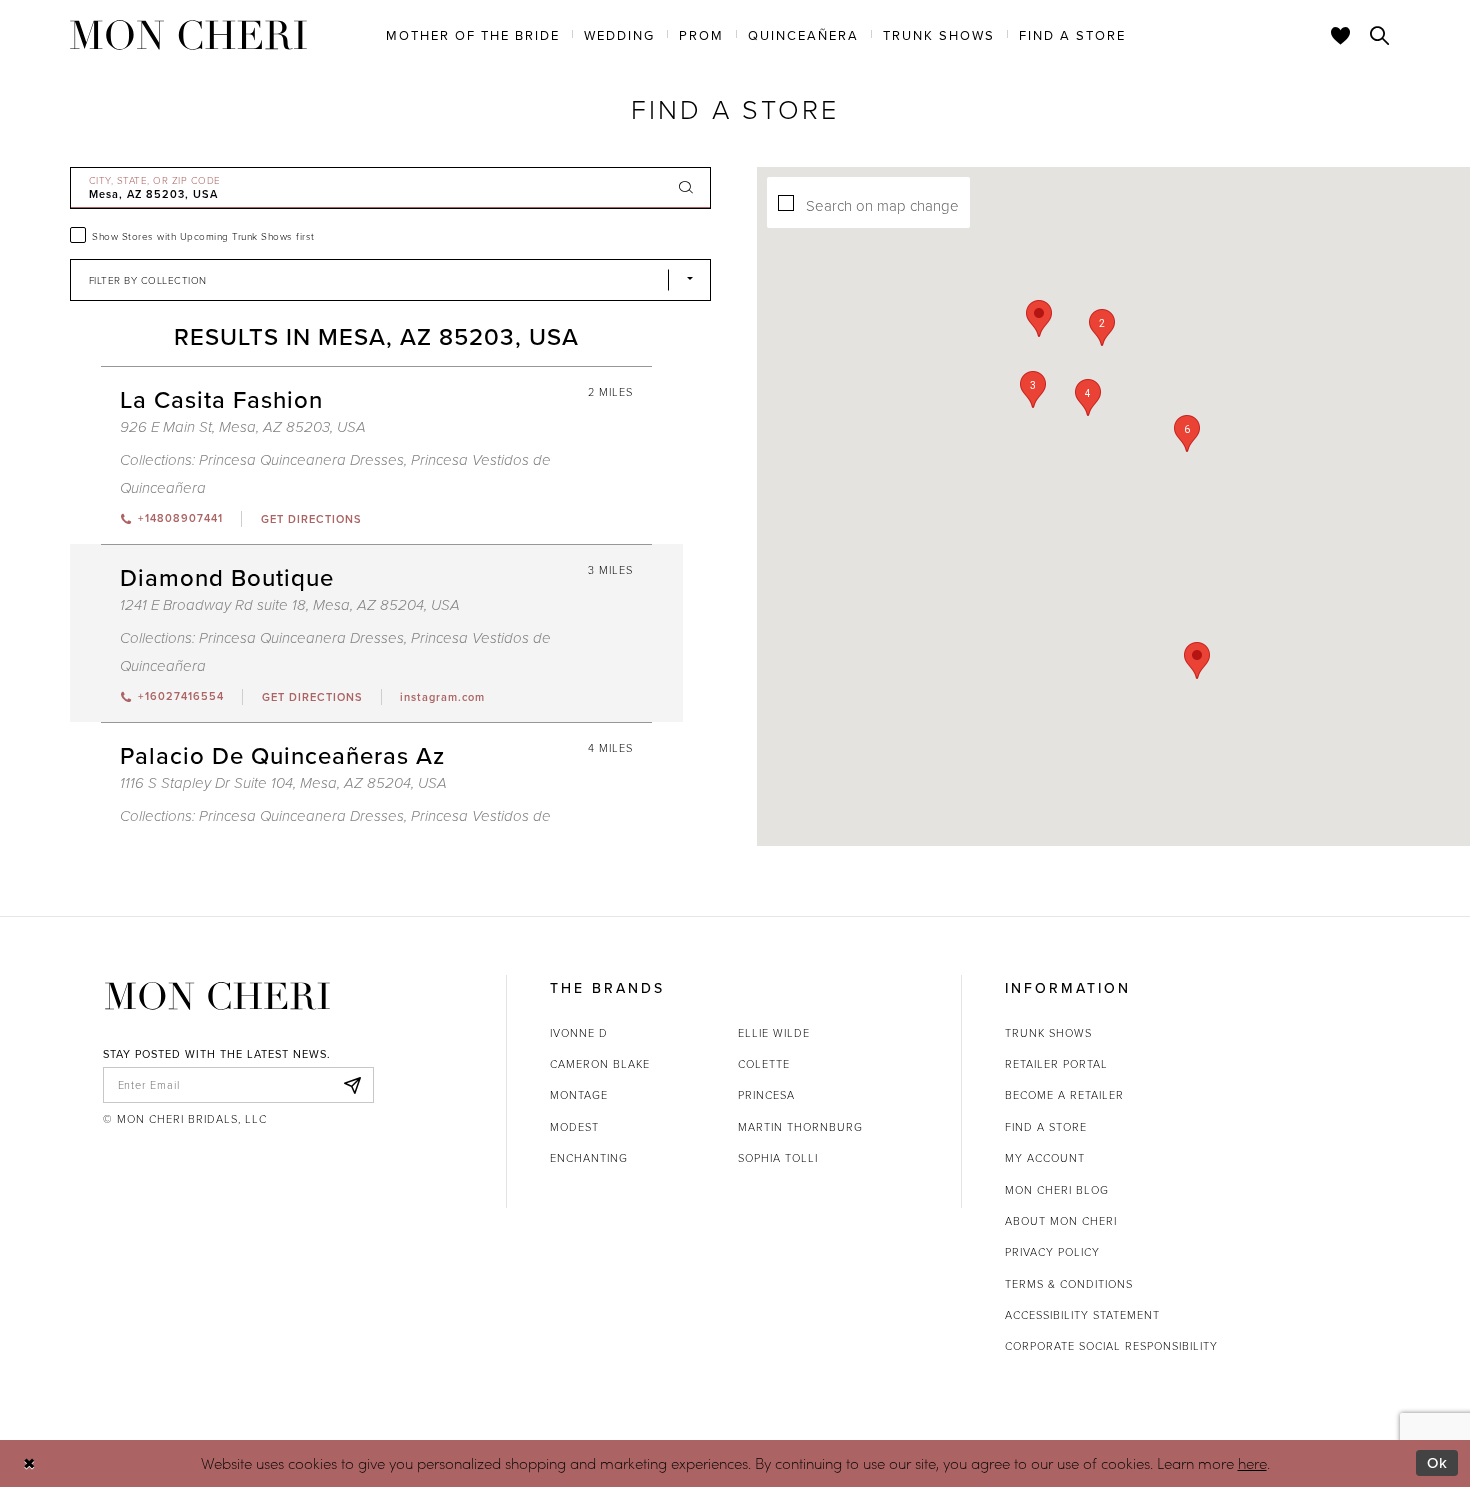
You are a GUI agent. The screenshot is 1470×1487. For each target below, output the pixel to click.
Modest (574, 1126)
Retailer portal (1056, 1063)
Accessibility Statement (1082, 1314)
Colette (764, 1063)
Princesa (766, 1094)
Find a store (1046, 1126)
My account (1045, 1157)
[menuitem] (473, 34)
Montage (579, 1094)
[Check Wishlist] (1341, 35)
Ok (1437, 1462)
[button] (1187, 433)
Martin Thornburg (800, 1126)
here (1252, 1463)
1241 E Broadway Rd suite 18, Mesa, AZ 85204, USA (290, 605)
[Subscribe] (353, 1085)
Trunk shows (1048, 1032)
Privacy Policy (1052, 1251)
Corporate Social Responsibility (1111, 1345)
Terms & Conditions (1069, 1283)
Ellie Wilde (774, 1032)
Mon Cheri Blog (1057, 1189)
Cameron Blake (600, 1063)
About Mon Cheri (1061, 1220)
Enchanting (589, 1157)
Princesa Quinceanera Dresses (301, 460)
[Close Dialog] (29, 1463)
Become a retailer (1064, 1094)
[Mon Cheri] (217, 996)
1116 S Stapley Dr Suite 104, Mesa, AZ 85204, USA (283, 783)
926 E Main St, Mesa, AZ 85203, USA (243, 427)
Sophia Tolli (778, 1157)
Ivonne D (579, 1032)
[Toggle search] (1380, 35)
